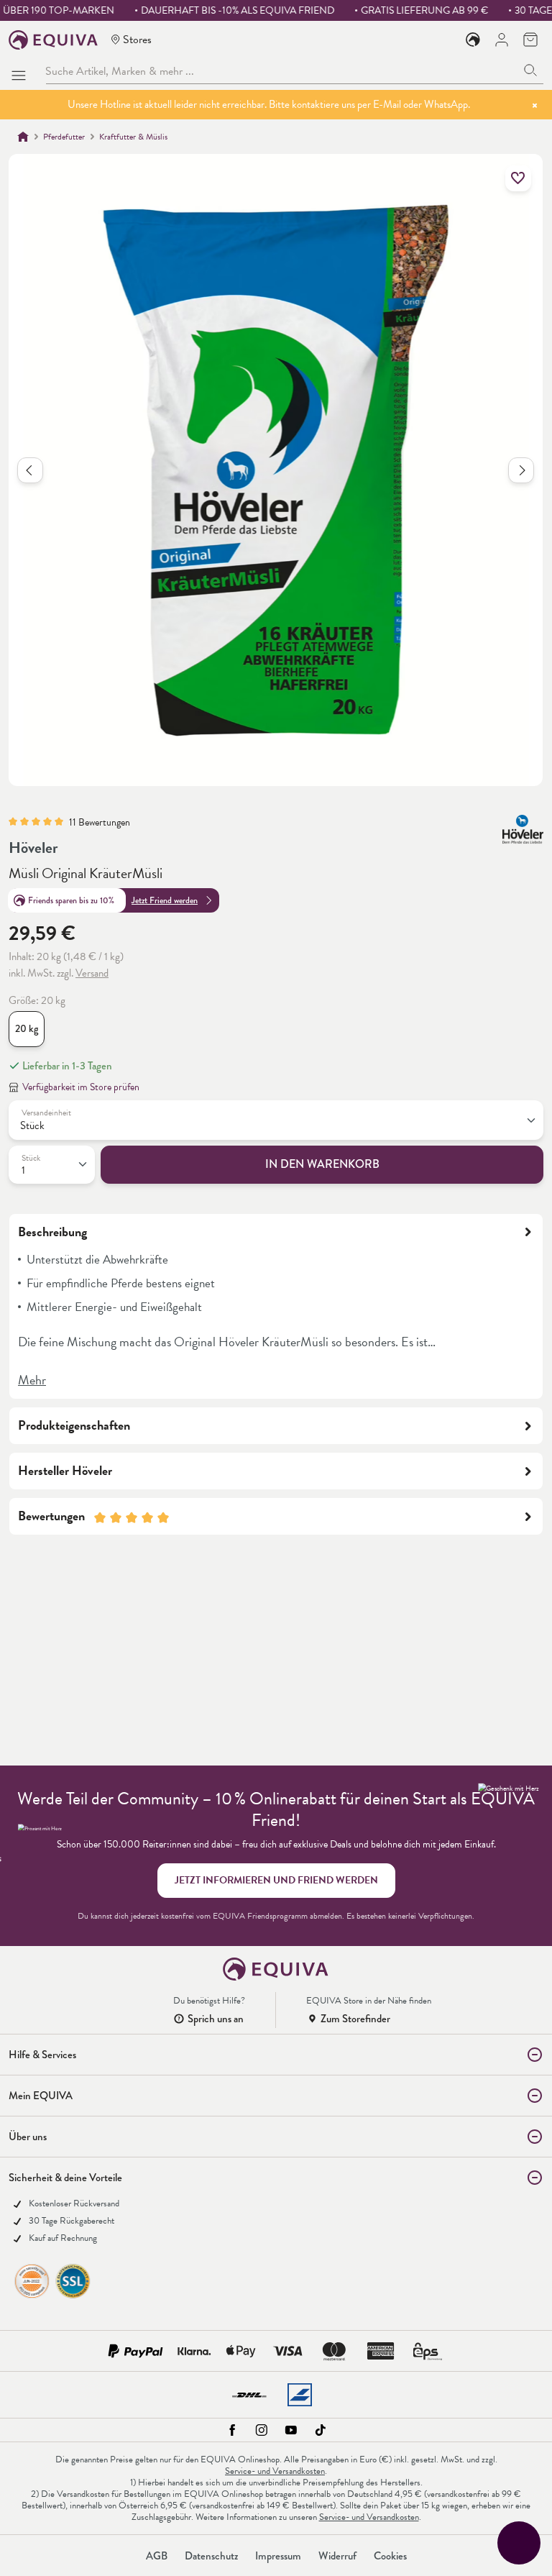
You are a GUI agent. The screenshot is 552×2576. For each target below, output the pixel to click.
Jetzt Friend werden (165, 900)
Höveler (33, 848)
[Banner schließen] (535, 105)
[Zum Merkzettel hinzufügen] (518, 178)
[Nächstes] (521, 470)
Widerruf (337, 2556)
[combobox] (282, 71)
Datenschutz (211, 2556)
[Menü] (22, 71)
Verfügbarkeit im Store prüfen (81, 1087)
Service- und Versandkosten (275, 2471)
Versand (92, 973)
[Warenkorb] (530, 40)
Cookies (390, 2556)
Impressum (278, 2556)
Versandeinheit (46, 1113)
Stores (137, 39)
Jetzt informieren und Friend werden (276, 1880)
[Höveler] (523, 829)
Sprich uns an (216, 2019)
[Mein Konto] (502, 40)
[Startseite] (23, 137)
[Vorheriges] (30, 470)
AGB (157, 2556)
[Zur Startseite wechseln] (54, 40)
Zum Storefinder (355, 2019)
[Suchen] (531, 71)
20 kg (27, 1029)
